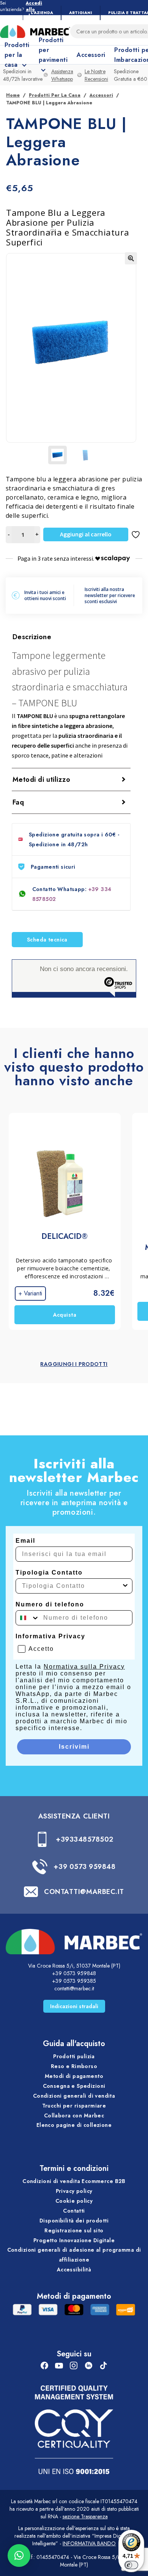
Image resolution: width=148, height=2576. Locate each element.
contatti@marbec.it (74, 1988)
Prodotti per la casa (55, 95)
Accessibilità (74, 2270)
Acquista (65, 1315)
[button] (131, 258)
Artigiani (81, 13)
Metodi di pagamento (74, 2076)
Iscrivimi (74, 1747)
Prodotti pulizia (74, 2056)
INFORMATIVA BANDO (89, 2543)
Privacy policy (74, 2191)
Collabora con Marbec (74, 2115)
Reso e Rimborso (74, 2066)
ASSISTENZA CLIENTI (74, 1816)
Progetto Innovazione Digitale (74, 2240)
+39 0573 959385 (74, 1981)
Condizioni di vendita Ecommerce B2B (74, 2181)
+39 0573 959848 (84, 1867)
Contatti (74, 2211)
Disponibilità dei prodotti (74, 2221)
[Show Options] (125, 1586)
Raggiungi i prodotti (74, 1364)
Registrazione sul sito (74, 2230)
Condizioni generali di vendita (74, 2096)
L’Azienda (42, 13)
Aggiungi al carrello (86, 534)
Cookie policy (74, 2201)
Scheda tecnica (47, 940)
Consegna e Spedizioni (74, 2086)
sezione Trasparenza (85, 2516)
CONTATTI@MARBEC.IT (84, 1892)
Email (25, 1541)
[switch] (131, 2565)
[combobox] (72, 1586)
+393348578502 (85, 1839)
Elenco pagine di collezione (74, 2125)
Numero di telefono (50, 1604)
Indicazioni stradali (74, 2006)
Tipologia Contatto (49, 1572)
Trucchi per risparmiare (74, 2106)
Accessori (91, 55)
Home (13, 95)
